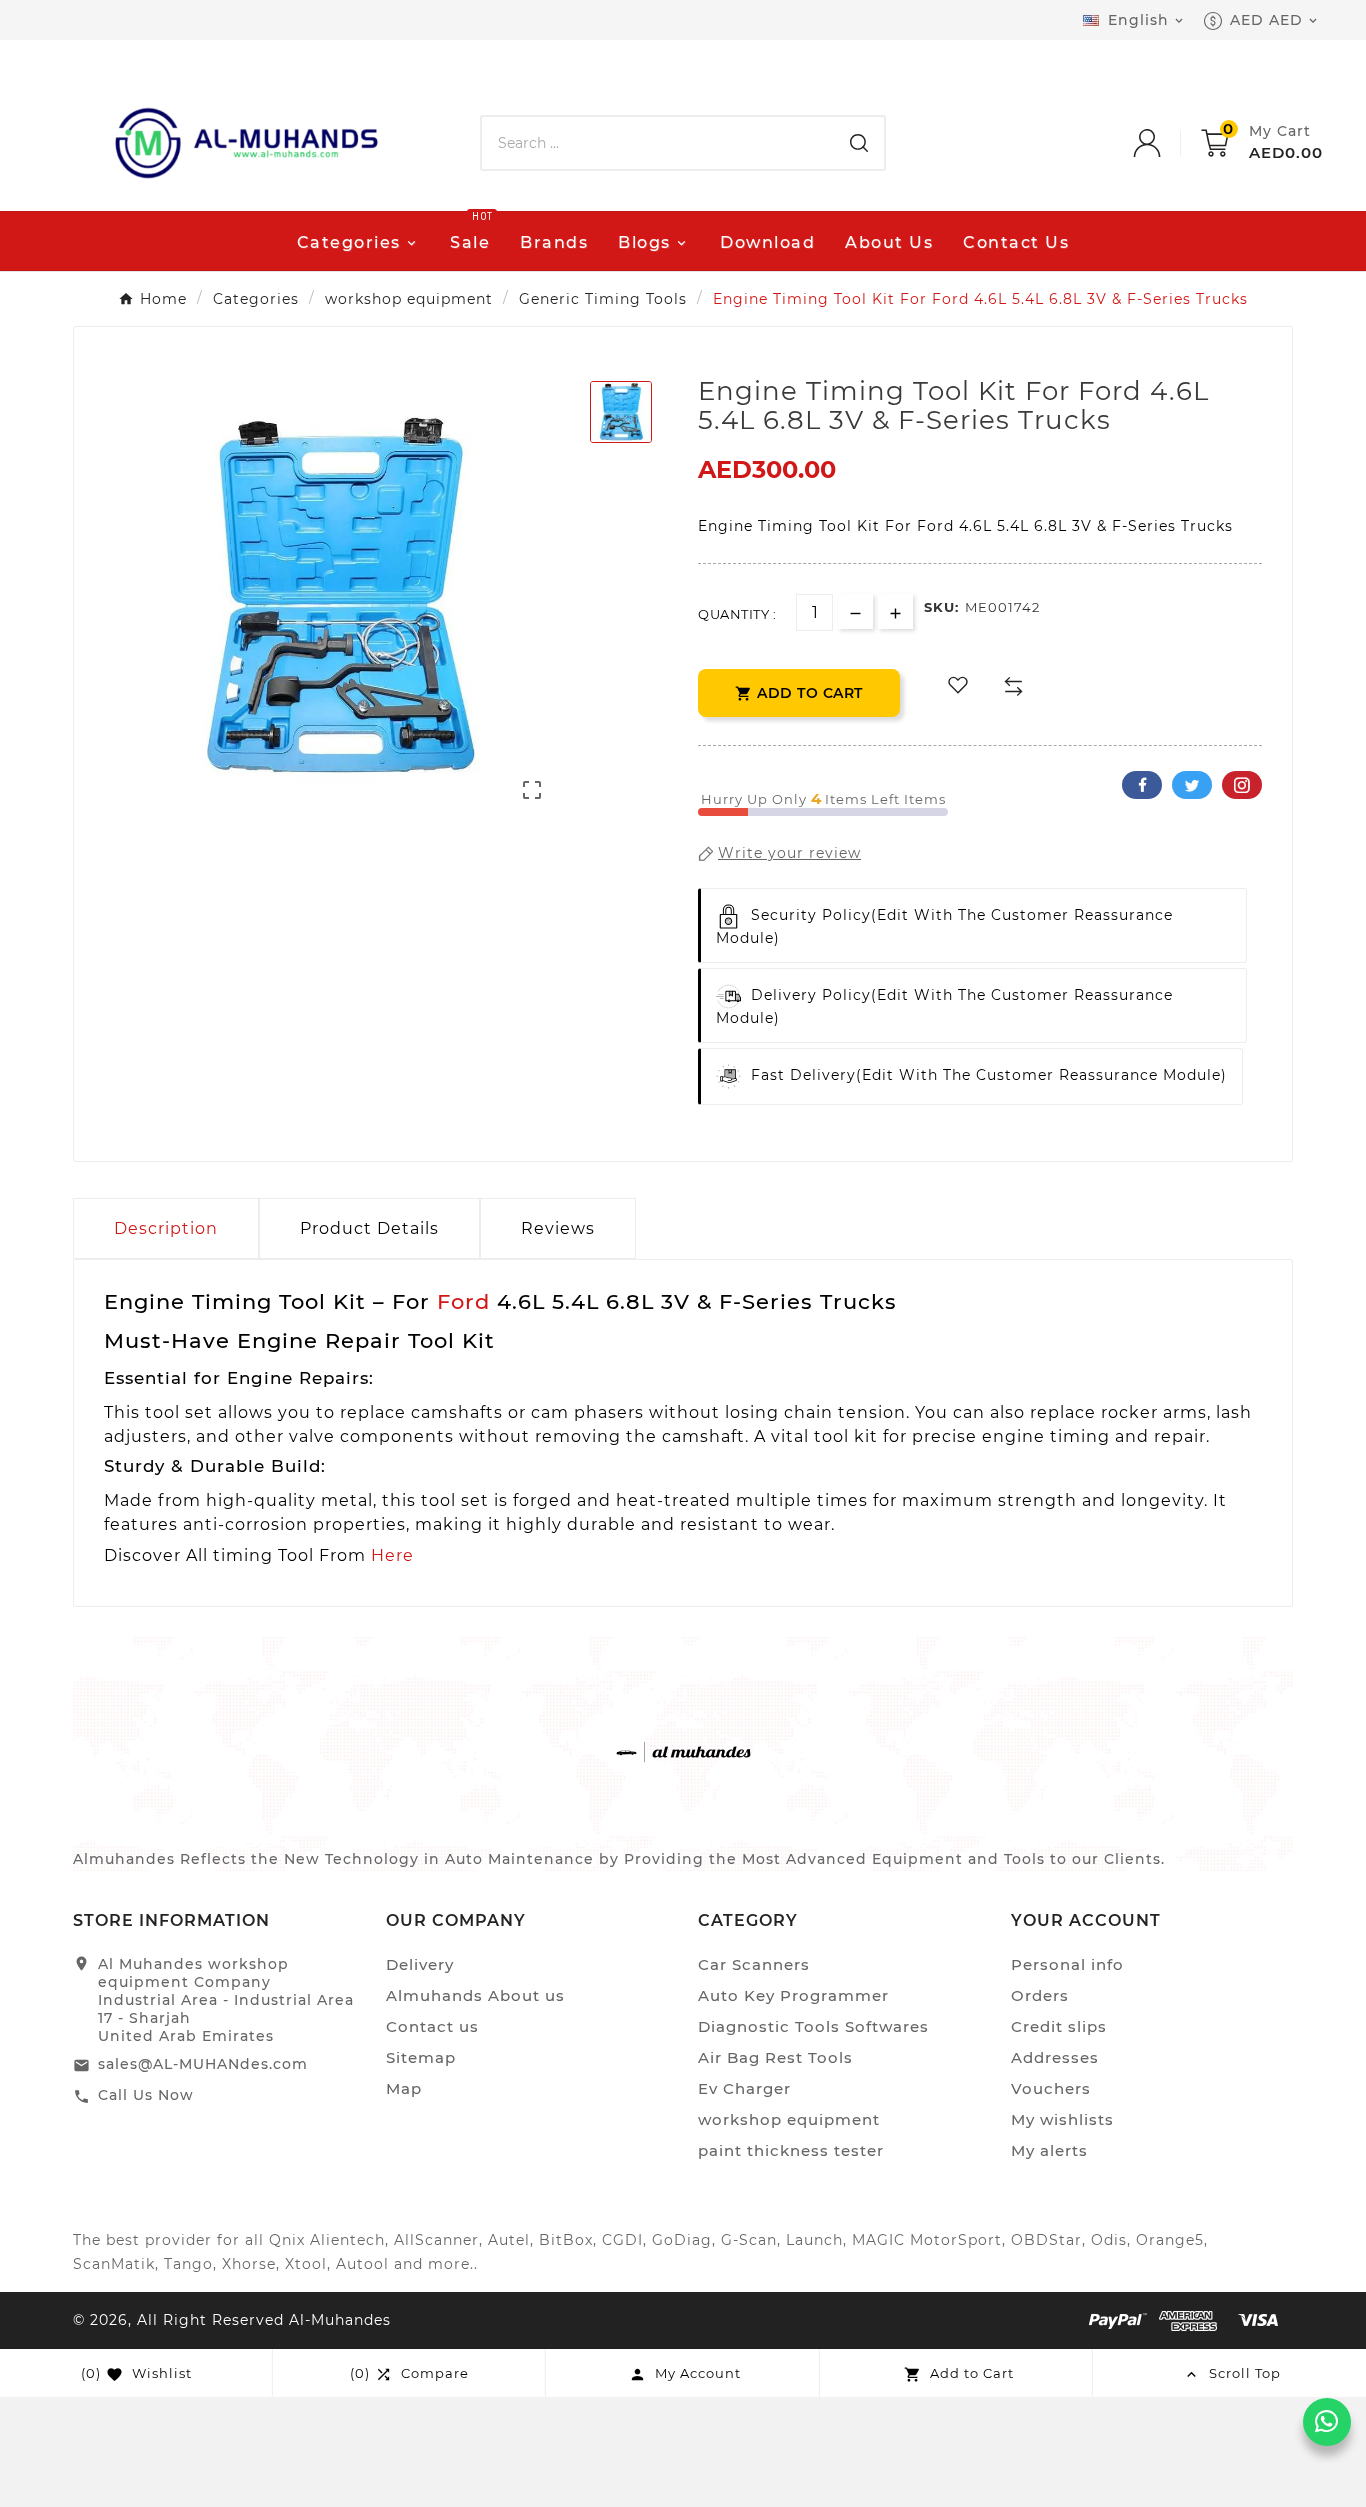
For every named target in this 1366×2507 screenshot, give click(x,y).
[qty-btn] (895, 611)
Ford (463, 1301)
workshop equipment (789, 2119)
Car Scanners (754, 1964)
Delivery (420, 1964)
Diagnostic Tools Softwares (813, 2026)
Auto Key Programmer (793, 1995)
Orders (1040, 1995)
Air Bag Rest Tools (775, 2057)
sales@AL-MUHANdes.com (203, 2064)
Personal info (1067, 1964)
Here (392, 1555)
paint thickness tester (791, 2150)
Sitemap (421, 2057)
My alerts (1049, 2150)
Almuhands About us (475, 1995)
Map (404, 2088)
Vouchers (1051, 2088)
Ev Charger (744, 2088)
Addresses (1055, 2057)
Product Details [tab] (369, 1228)
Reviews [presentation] (558, 1228)
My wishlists (1062, 2119)
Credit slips (1059, 2026)
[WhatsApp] (1327, 2422)
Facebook (1142, 785)
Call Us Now (146, 2095)
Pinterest (1242, 785)
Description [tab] (166, 1228)
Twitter (1192, 785)
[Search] (859, 143)
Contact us (432, 2026)
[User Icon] (1167, 143)
